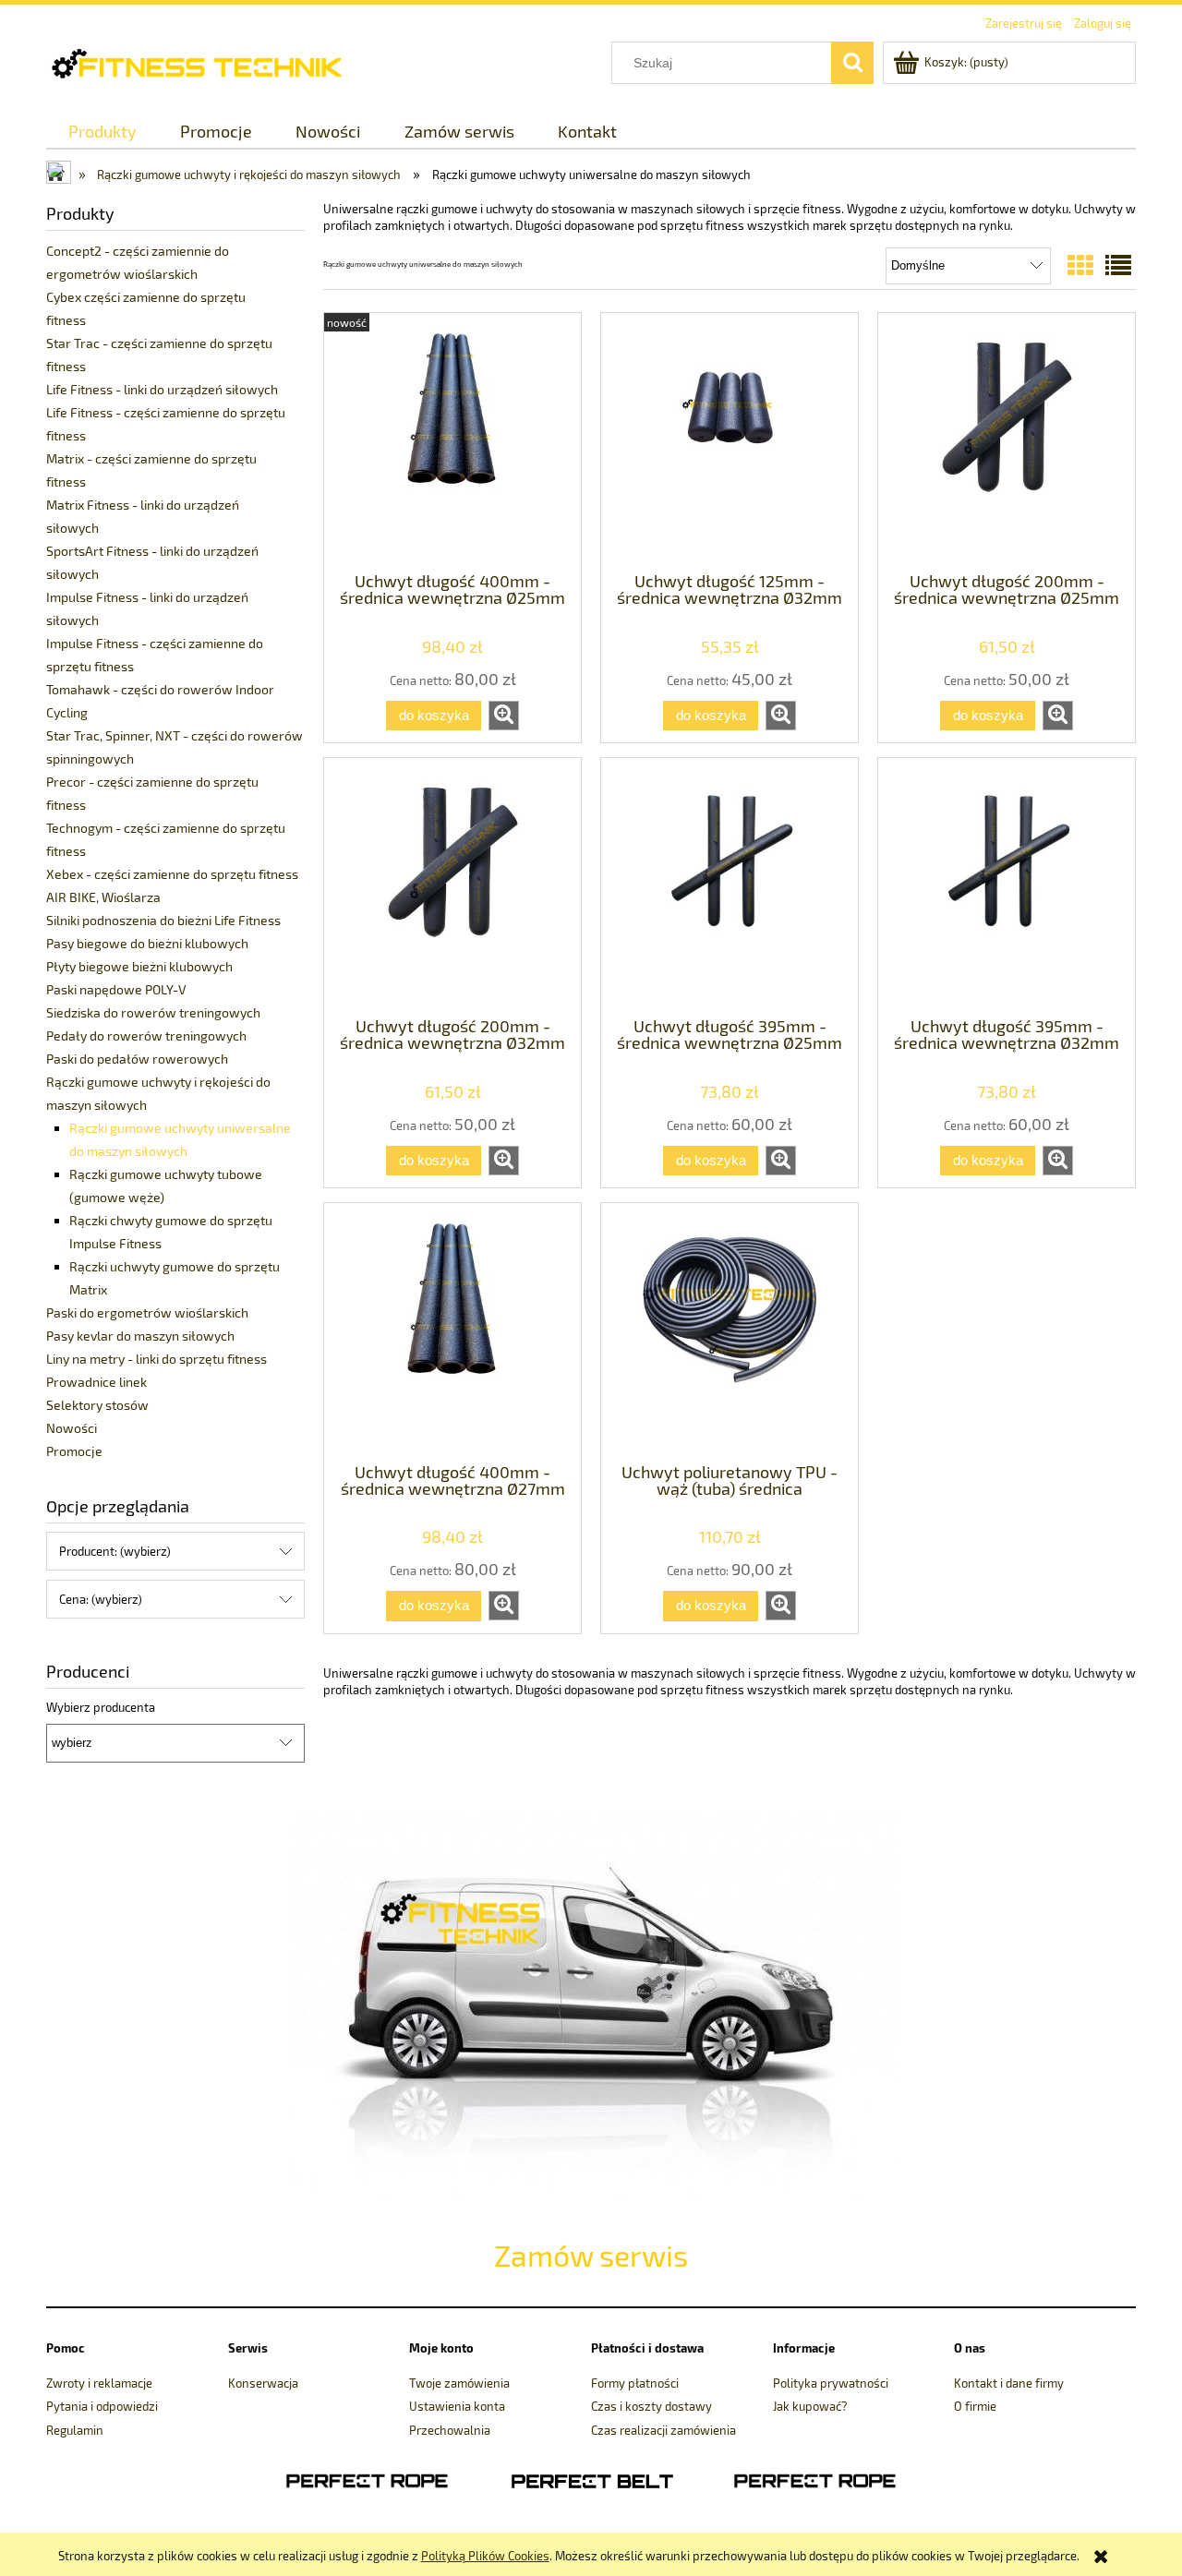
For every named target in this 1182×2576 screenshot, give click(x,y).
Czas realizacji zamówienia (663, 2430)
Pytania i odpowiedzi (102, 2406)
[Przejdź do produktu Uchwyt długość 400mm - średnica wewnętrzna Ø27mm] (452, 1330)
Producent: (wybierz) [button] (115, 1551)
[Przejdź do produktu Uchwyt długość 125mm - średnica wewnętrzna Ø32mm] (730, 440)
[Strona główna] (210, 61)
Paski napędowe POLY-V (116, 989)
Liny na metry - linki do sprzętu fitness (157, 1359)
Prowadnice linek (96, 1382)
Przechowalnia (450, 2430)
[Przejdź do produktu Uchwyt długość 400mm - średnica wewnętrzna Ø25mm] (452, 440)
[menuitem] (102, 132)
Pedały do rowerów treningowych (146, 1035)
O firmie (975, 2406)
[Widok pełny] (1118, 265)
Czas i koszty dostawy (651, 2406)
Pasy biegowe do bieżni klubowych (147, 943)
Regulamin (75, 2430)
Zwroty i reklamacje (99, 2383)
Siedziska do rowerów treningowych (153, 1012)
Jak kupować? (810, 2406)
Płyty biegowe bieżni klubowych (139, 966)
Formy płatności (635, 2383)
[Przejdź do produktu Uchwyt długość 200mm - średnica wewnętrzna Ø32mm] (452, 885)
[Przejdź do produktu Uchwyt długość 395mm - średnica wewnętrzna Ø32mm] (1007, 885)
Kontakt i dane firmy (1009, 2383)
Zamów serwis (591, 2255)
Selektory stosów (97, 1405)
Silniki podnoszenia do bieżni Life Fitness (163, 920)
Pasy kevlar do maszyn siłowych (140, 1336)
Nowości (72, 1428)
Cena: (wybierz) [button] (101, 1599)
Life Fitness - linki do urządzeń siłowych (162, 389)
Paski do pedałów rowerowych (137, 1059)
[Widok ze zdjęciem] (1080, 265)
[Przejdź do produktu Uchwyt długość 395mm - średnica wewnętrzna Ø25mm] (730, 885)
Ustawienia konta (457, 2406)
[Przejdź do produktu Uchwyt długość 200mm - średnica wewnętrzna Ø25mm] (1007, 440)
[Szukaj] (852, 63)
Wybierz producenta (101, 1707)
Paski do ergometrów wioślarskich (147, 1312)
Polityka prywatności (831, 2383)
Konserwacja (263, 2383)
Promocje (74, 1451)
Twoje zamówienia (459, 2383)
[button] (504, 716)
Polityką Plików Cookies (485, 2556)
